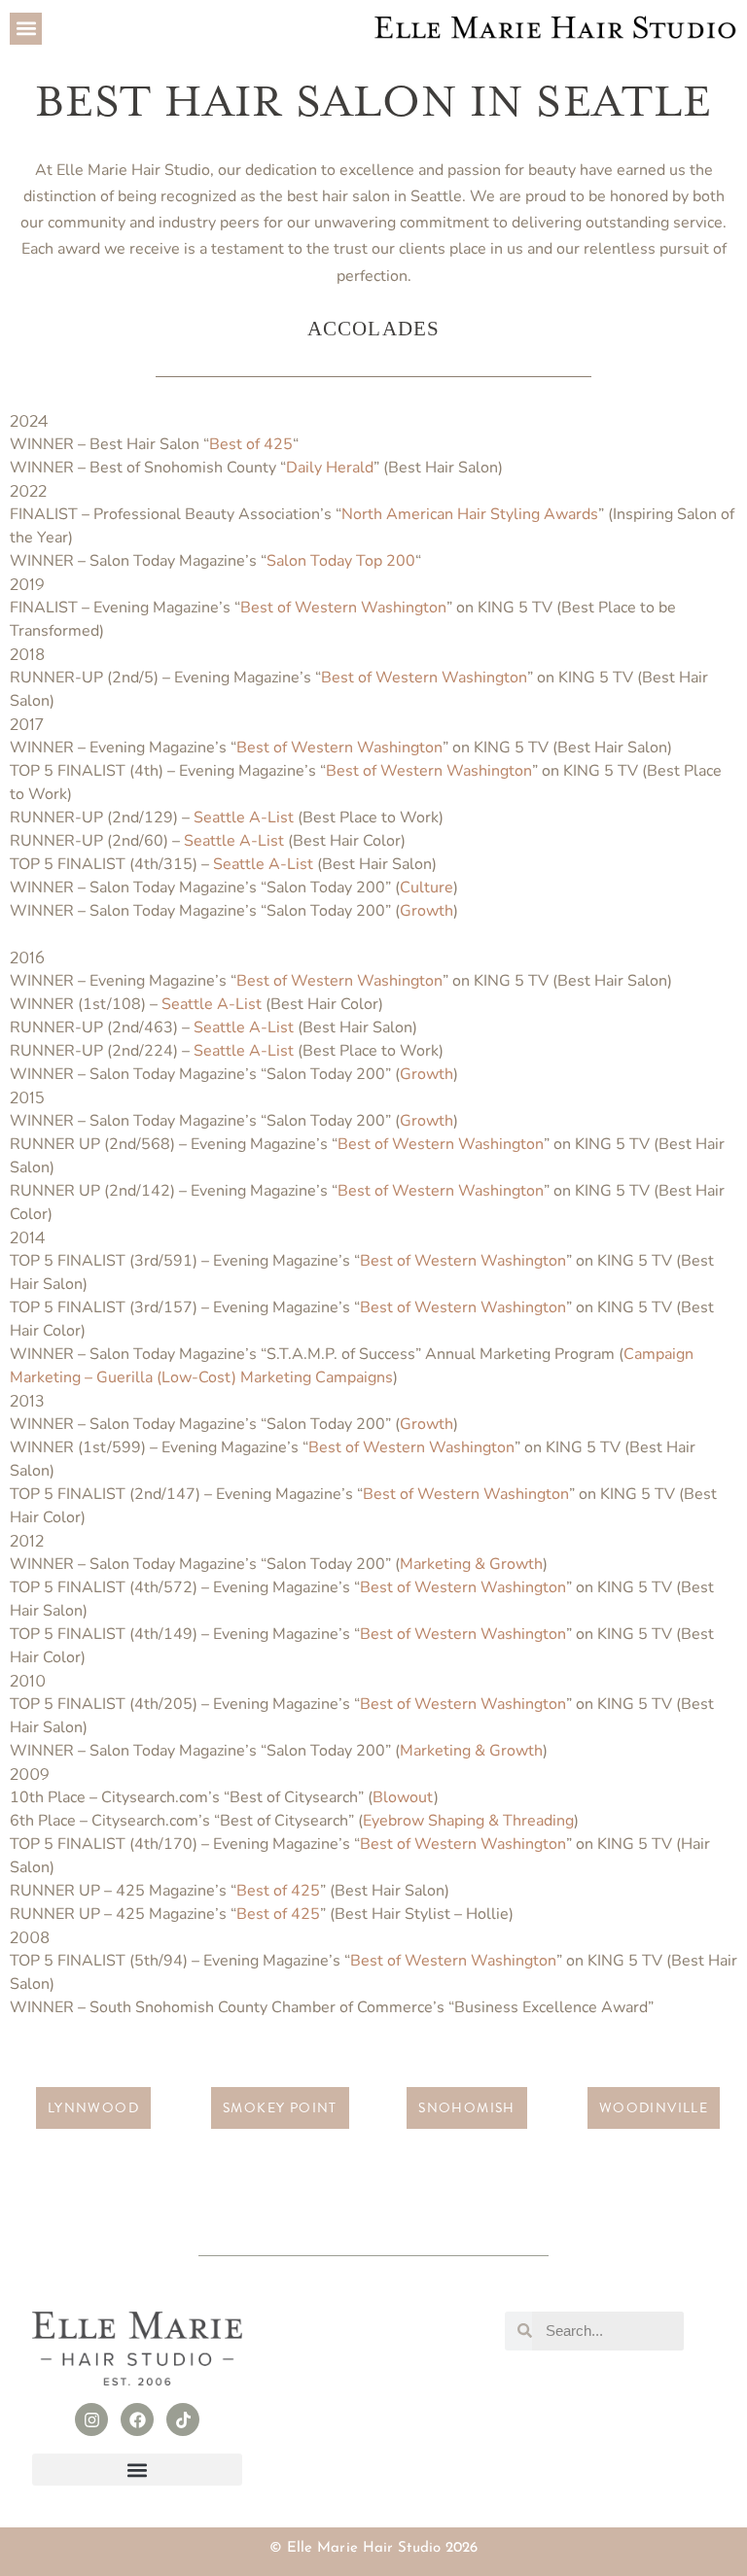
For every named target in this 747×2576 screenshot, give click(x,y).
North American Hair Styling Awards (470, 514)
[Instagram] (91, 2419)
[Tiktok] (183, 2419)
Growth (427, 911)
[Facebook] (137, 2419)
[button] (26, 29)
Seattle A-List (244, 818)
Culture (427, 888)
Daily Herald (330, 468)
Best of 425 (251, 444)
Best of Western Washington (343, 608)
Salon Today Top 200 (341, 561)
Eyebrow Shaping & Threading (468, 1821)
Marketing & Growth (471, 1564)
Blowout (403, 1797)
